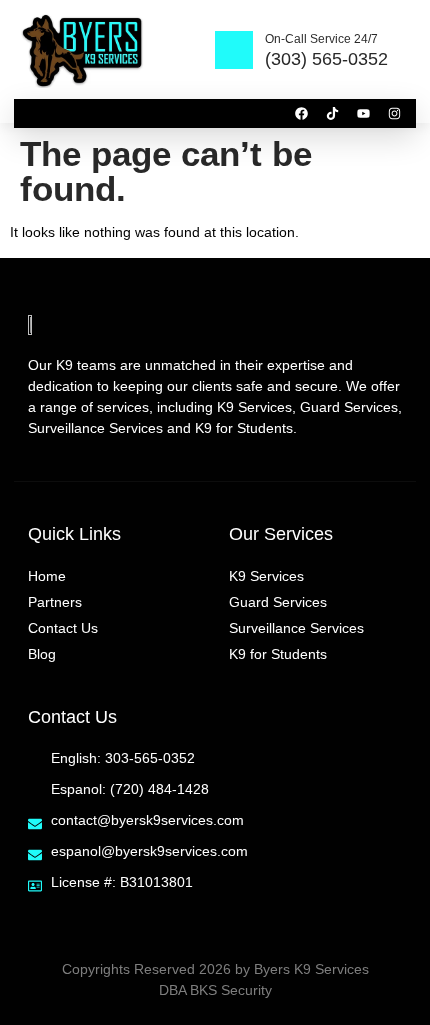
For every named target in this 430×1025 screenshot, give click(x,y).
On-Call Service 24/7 (321, 39)
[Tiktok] (332, 113)
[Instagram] (394, 113)
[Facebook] (301, 113)
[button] (30, 113)
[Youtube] (363, 113)
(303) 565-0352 (326, 59)
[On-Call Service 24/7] (234, 50)
